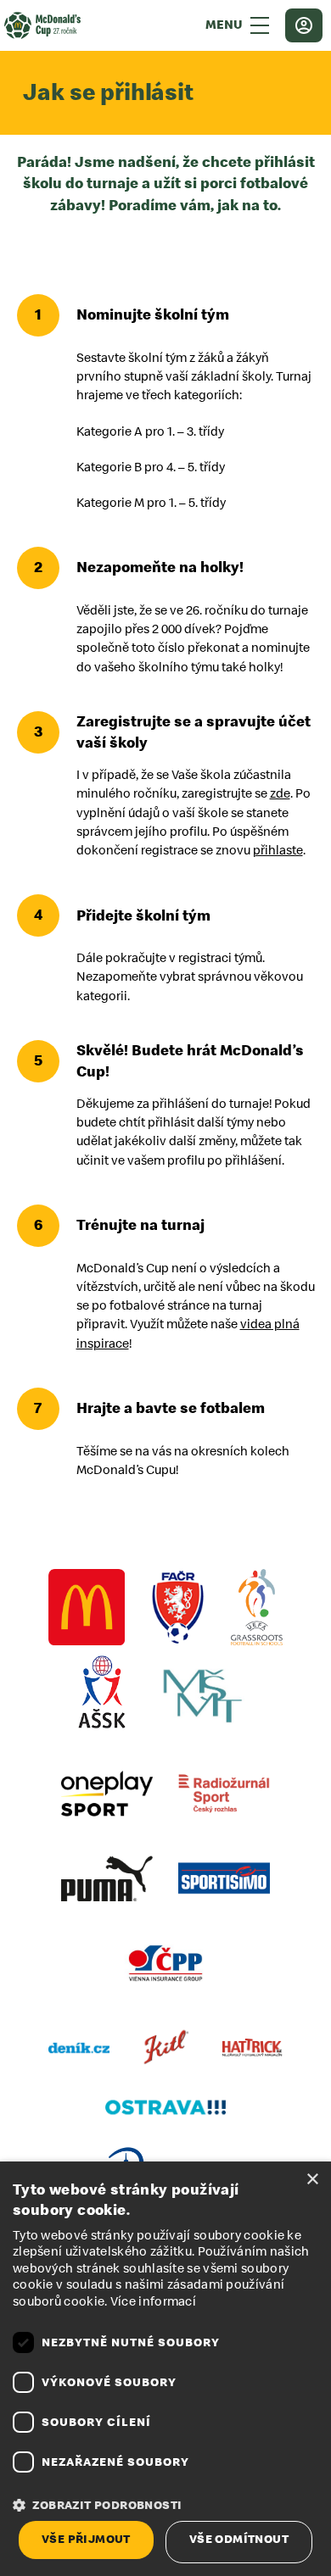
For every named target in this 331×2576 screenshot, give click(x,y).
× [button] (312, 2180)
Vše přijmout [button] (86, 2539)
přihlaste (278, 851)
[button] (165, 2506)
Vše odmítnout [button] (239, 2539)
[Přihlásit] (304, 25)
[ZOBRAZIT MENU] (260, 25)
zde (280, 794)
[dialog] (165, 2369)
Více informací (153, 2302)
